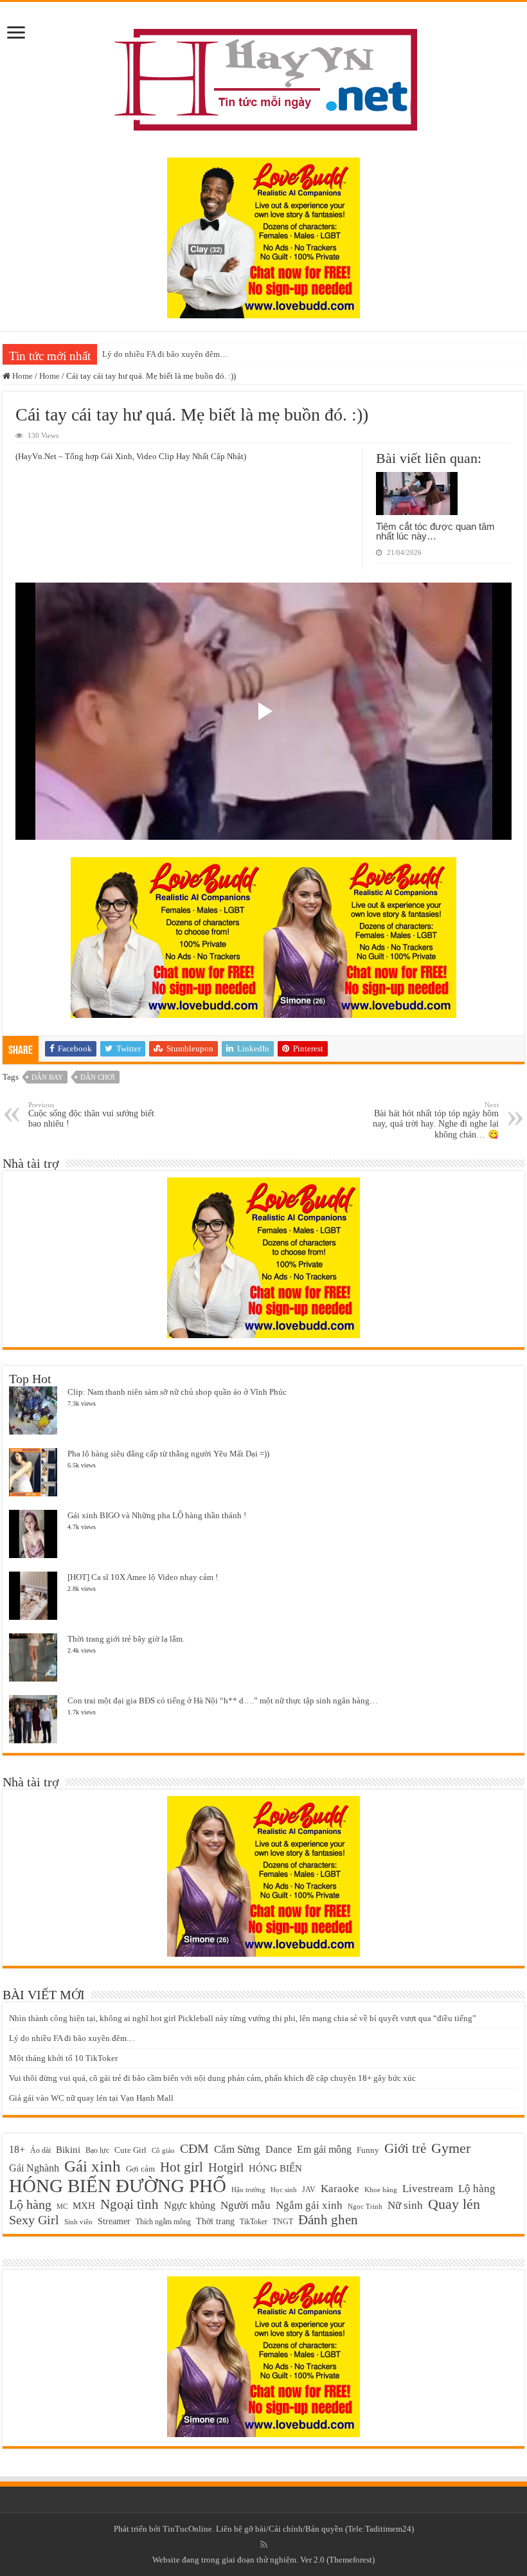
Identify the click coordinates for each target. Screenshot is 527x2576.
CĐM (194, 2148)
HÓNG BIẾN (275, 2168)
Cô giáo (163, 2151)
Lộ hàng (30, 2205)
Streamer (114, 2221)
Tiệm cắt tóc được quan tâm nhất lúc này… (435, 531)
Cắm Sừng (237, 2149)
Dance (279, 2149)
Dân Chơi (98, 1077)
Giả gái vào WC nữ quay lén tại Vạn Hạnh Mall (91, 2098)
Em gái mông (324, 2149)
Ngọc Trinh (365, 2206)
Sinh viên (78, 2222)
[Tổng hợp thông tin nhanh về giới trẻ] (263, 77)
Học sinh (284, 2190)
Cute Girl (130, 2150)
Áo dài (40, 2151)
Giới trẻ (405, 2148)
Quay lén (454, 2204)
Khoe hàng (381, 2190)
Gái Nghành (34, 2168)
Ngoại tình (130, 2204)
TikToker (254, 2222)
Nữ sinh (405, 2205)
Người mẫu (246, 2205)
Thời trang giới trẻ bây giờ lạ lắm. (126, 1639)
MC (62, 2206)
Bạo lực (97, 2150)
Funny (368, 2150)
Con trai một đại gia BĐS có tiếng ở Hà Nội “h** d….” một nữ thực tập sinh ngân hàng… (223, 1701)
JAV (309, 2190)
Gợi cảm (140, 2169)
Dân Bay (47, 1077)
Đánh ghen (328, 2220)
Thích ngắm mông (163, 2222)
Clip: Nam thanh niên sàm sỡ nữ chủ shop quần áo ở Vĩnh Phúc (177, 1392)
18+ (17, 2149)
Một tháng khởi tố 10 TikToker (63, 2058)
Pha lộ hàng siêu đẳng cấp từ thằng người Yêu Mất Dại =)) (168, 1454)
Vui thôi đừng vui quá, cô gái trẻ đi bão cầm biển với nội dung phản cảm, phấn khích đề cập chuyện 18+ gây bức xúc (212, 2078)
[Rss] (264, 2544)
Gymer (451, 2148)
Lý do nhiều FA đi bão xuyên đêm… (165, 354)
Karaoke (340, 2189)
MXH (84, 2206)
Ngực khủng (190, 2205)
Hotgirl (226, 2167)
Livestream (428, 2189)
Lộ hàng (477, 2189)
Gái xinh (93, 2166)
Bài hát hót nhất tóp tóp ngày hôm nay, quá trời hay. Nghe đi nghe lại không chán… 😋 (436, 1120)
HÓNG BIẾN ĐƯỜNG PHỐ (118, 2186)
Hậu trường (248, 2190)
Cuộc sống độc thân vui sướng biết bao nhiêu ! (91, 1115)
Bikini (68, 2149)
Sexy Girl (34, 2220)
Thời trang (215, 2221)
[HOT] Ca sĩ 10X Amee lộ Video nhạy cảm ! (143, 1577)
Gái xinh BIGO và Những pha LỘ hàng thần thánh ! (157, 1515)
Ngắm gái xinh (309, 2205)
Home (22, 376)
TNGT (283, 2222)
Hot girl (182, 2167)
